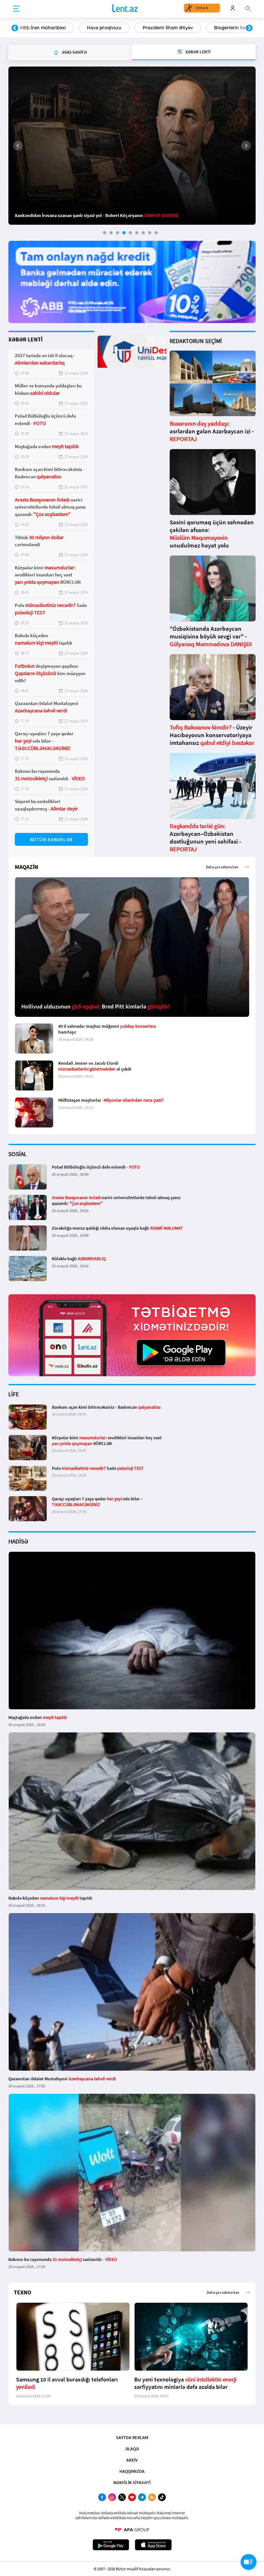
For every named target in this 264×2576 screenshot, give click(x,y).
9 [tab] (156, 233)
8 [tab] (150, 233)
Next (249, 28)
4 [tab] (124, 233)
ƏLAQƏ (132, 2449)
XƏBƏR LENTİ (25, 339)
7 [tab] (143, 233)
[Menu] (16, 9)
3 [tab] (118, 233)
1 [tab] (105, 233)
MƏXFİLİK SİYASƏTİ (132, 2482)
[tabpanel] (132, 146)
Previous (15, 28)
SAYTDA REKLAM (132, 2437)
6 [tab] (137, 233)
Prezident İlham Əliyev (100, 28)
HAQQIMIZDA (132, 2471)
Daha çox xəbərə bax (222, 867)
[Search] (248, 8)
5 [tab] (130, 233)
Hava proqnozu (37, 28)
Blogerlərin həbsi (165, 28)
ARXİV (132, 2460)
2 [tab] (111, 233)
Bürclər (214, 28)
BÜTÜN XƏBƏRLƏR (52, 840)
